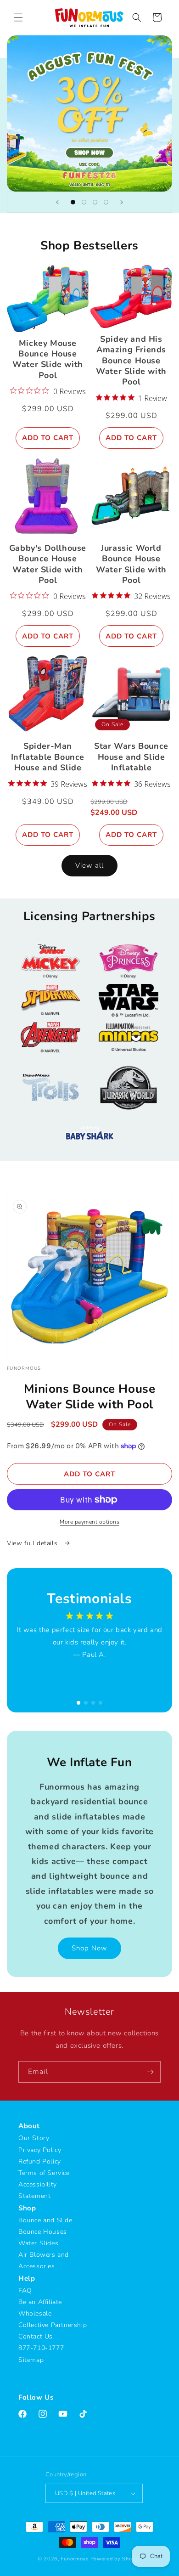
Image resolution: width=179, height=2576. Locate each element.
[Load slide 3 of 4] (95, 202)
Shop (27, 2208)
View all (89, 865)
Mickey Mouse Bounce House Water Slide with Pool (48, 359)
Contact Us (36, 2336)
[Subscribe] (150, 2072)
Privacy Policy (40, 2150)
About (29, 2126)
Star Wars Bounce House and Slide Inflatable (131, 757)
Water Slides (38, 2243)
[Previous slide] (57, 202)
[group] (89, 113)
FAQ (25, 2291)
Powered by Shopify (116, 2559)
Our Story (34, 2138)
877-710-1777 (41, 2348)
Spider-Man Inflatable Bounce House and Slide (48, 757)
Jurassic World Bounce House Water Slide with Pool (131, 564)
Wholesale (35, 2313)
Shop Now (89, 1948)
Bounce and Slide (45, 2220)
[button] (18, 17)
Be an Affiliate (40, 2302)
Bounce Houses (43, 2232)
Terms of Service (44, 2173)
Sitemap (31, 2360)
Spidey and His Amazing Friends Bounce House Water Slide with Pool (131, 361)
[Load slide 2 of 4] (84, 202)
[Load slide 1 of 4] (73, 202)
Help (27, 2278)
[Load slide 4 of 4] (106, 202)
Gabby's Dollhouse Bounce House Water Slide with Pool (48, 564)
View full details (33, 1543)
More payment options (89, 1522)
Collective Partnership (53, 2325)
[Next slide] (122, 202)
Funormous (74, 2559)
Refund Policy (40, 2161)
